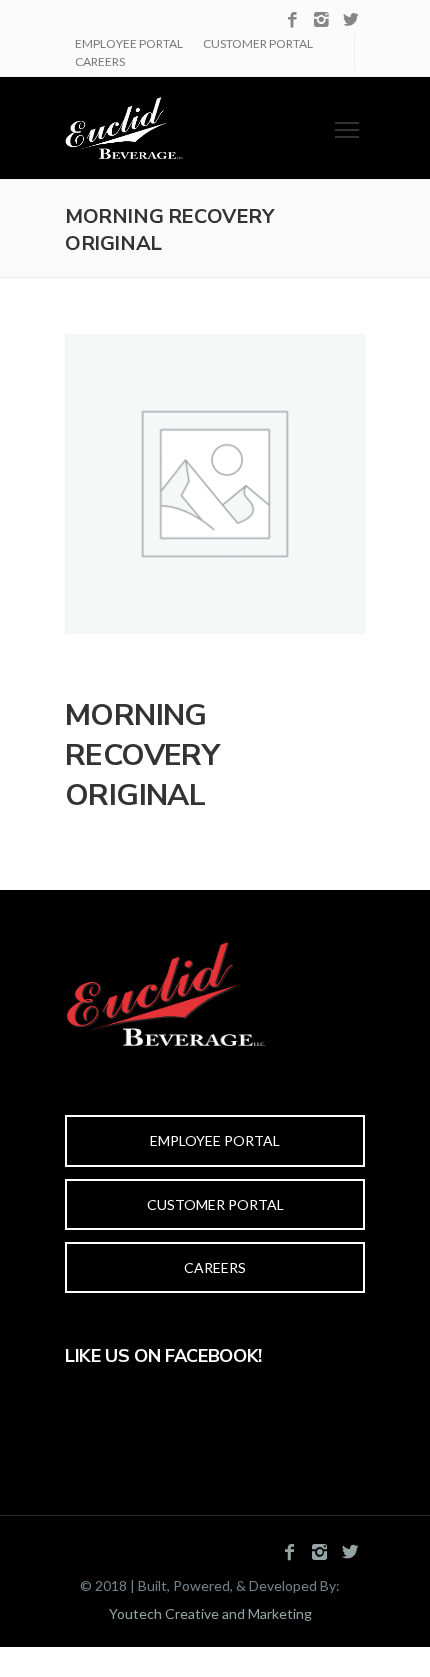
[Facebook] (292, 20)
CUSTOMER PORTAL (258, 43)
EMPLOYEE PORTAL (129, 43)
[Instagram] (321, 20)
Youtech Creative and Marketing (210, 1613)
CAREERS (100, 61)
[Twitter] (350, 20)
